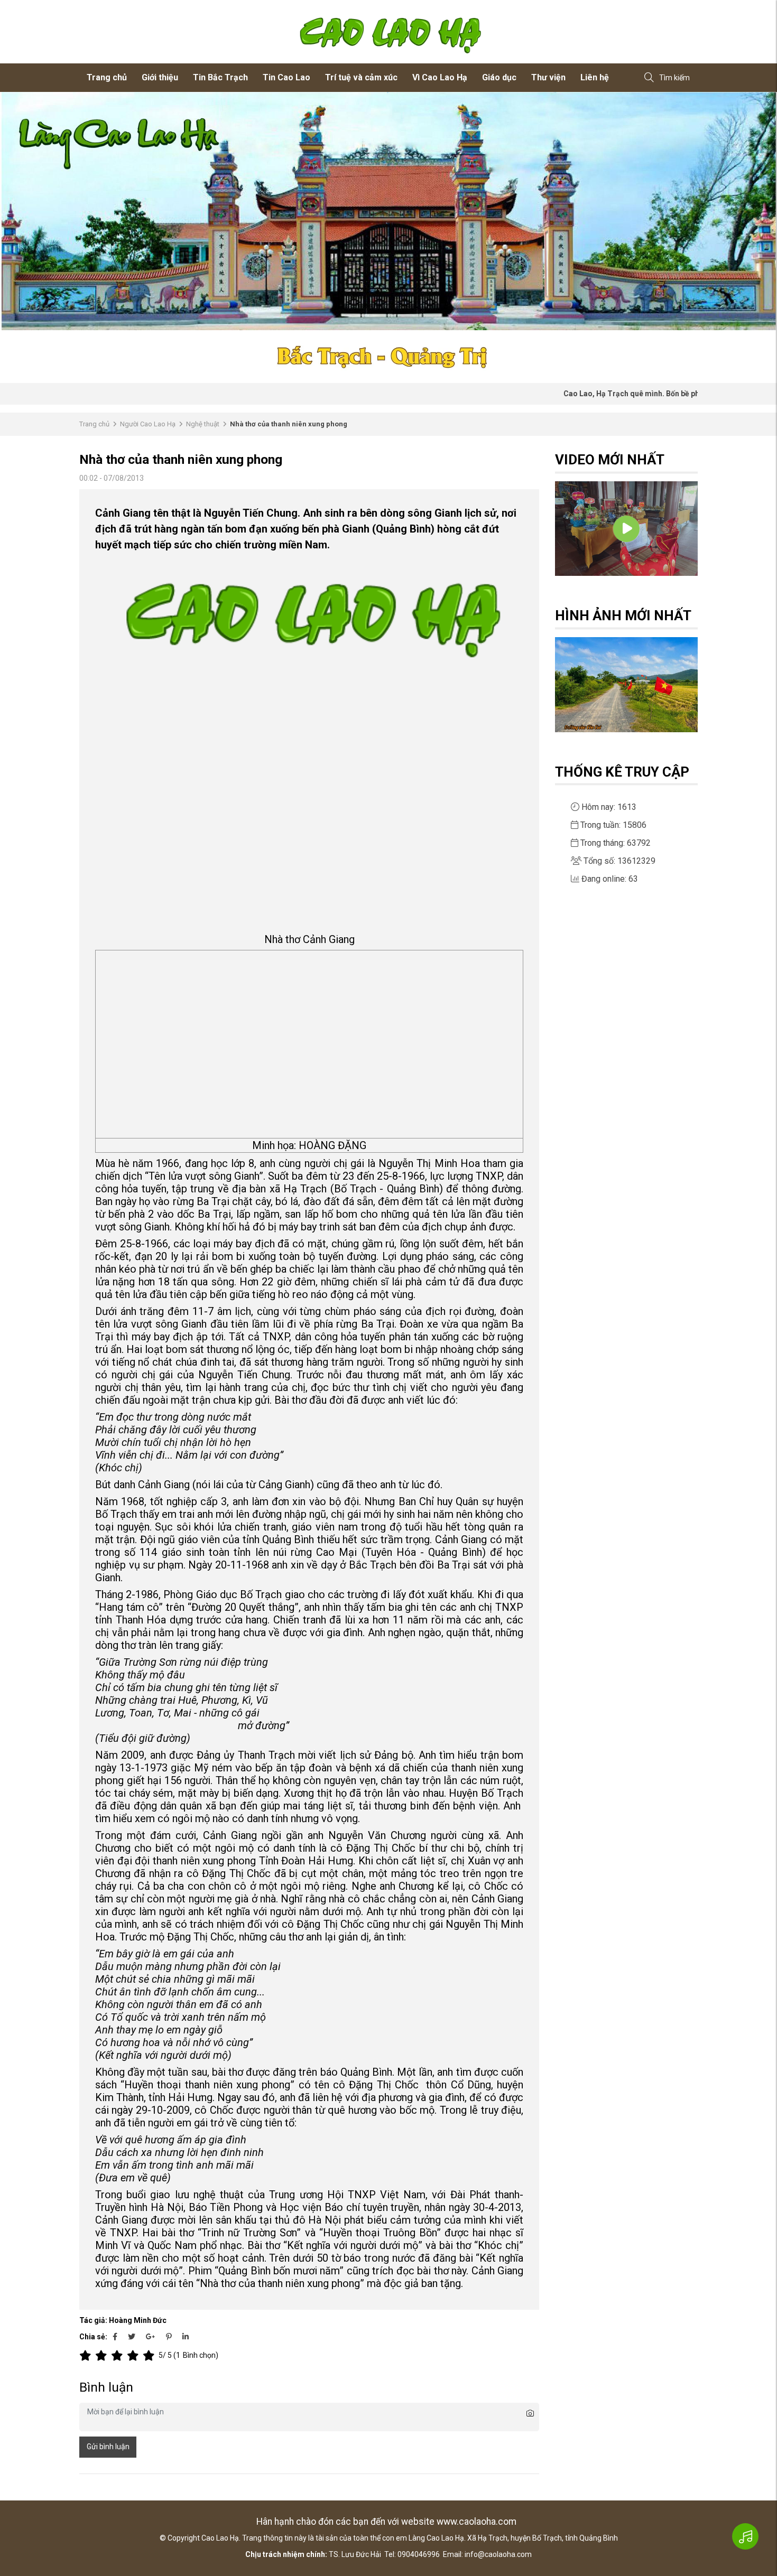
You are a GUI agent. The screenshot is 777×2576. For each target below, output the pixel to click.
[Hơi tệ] (103, 2356)
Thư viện (548, 77)
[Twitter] (132, 2337)
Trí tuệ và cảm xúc (361, 77)
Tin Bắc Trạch (220, 77)
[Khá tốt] (135, 2356)
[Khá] (119, 2356)
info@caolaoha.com (498, 2554)
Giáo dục (499, 77)
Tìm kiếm (674, 78)
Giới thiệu (160, 77)
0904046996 (419, 2554)
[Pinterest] (169, 2337)
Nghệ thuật (203, 424)
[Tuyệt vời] (151, 2356)
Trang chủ (107, 77)
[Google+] (151, 2337)
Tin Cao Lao (286, 77)
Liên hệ (595, 77)
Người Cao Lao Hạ (148, 424)
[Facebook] (115, 2337)
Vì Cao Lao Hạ (440, 77)
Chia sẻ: (93, 2337)
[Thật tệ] (87, 2356)
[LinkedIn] (186, 2337)
